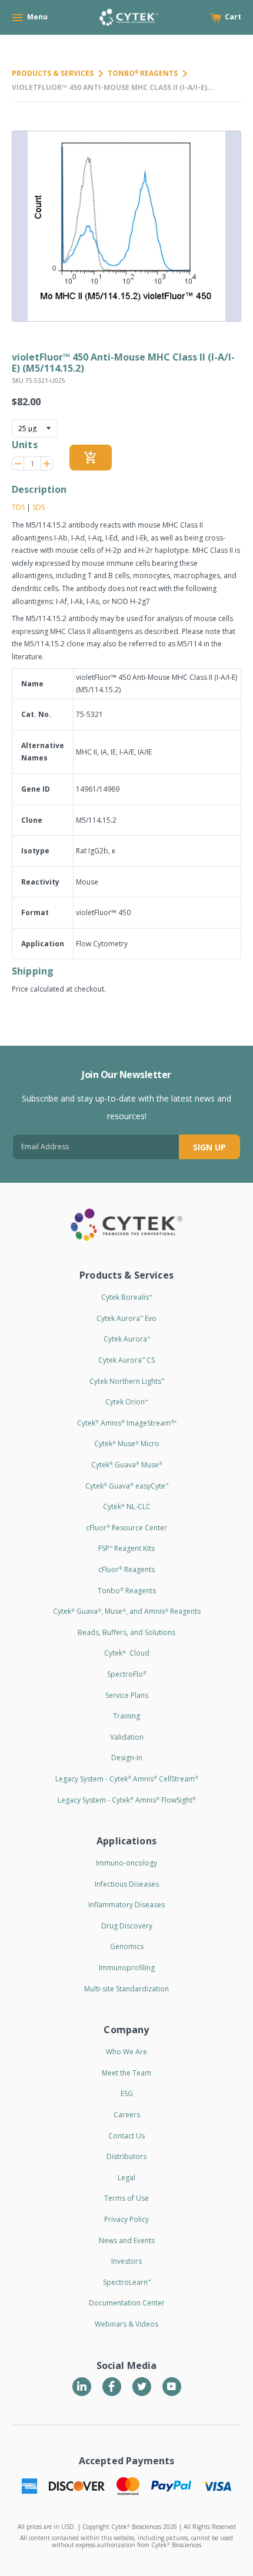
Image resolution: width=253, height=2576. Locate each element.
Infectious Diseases (127, 1884)
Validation (127, 1737)
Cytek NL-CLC (127, 1506)
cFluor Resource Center (126, 1528)
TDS (18, 507)
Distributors (126, 2156)
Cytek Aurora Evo (126, 1318)
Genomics (127, 1946)
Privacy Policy (126, 2219)
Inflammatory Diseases (126, 1905)
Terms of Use (126, 2198)
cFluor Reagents (126, 1569)
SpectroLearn (127, 2282)
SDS (39, 507)
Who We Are (126, 2052)
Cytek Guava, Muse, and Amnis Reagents (127, 1611)
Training (126, 1716)
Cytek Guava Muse (127, 1465)
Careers (127, 2115)
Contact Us (126, 2136)
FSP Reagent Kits (126, 1548)
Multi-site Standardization (126, 1989)
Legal (126, 2178)
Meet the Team (126, 2073)
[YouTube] (172, 2387)
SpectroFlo (127, 1674)
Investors (126, 2261)
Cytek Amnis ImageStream (127, 1423)
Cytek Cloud (127, 1653)
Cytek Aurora (127, 1339)
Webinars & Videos (126, 2324)
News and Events (127, 2240)
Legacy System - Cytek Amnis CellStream (127, 1779)
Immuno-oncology (126, 1863)
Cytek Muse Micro (127, 1444)
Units (25, 445)
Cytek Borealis (126, 1297)
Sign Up (209, 1147)
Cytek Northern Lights (127, 1381)
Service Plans (127, 1695)
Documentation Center (127, 2303)
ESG (127, 2093)
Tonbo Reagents (143, 73)
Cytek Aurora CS (126, 1360)
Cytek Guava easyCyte (127, 1486)
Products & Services (53, 73)
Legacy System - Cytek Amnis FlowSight (127, 1800)
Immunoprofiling (127, 1968)
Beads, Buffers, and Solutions (126, 1632)
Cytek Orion (126, 1402)
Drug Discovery (127, 1926)
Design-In (127, 1758)
